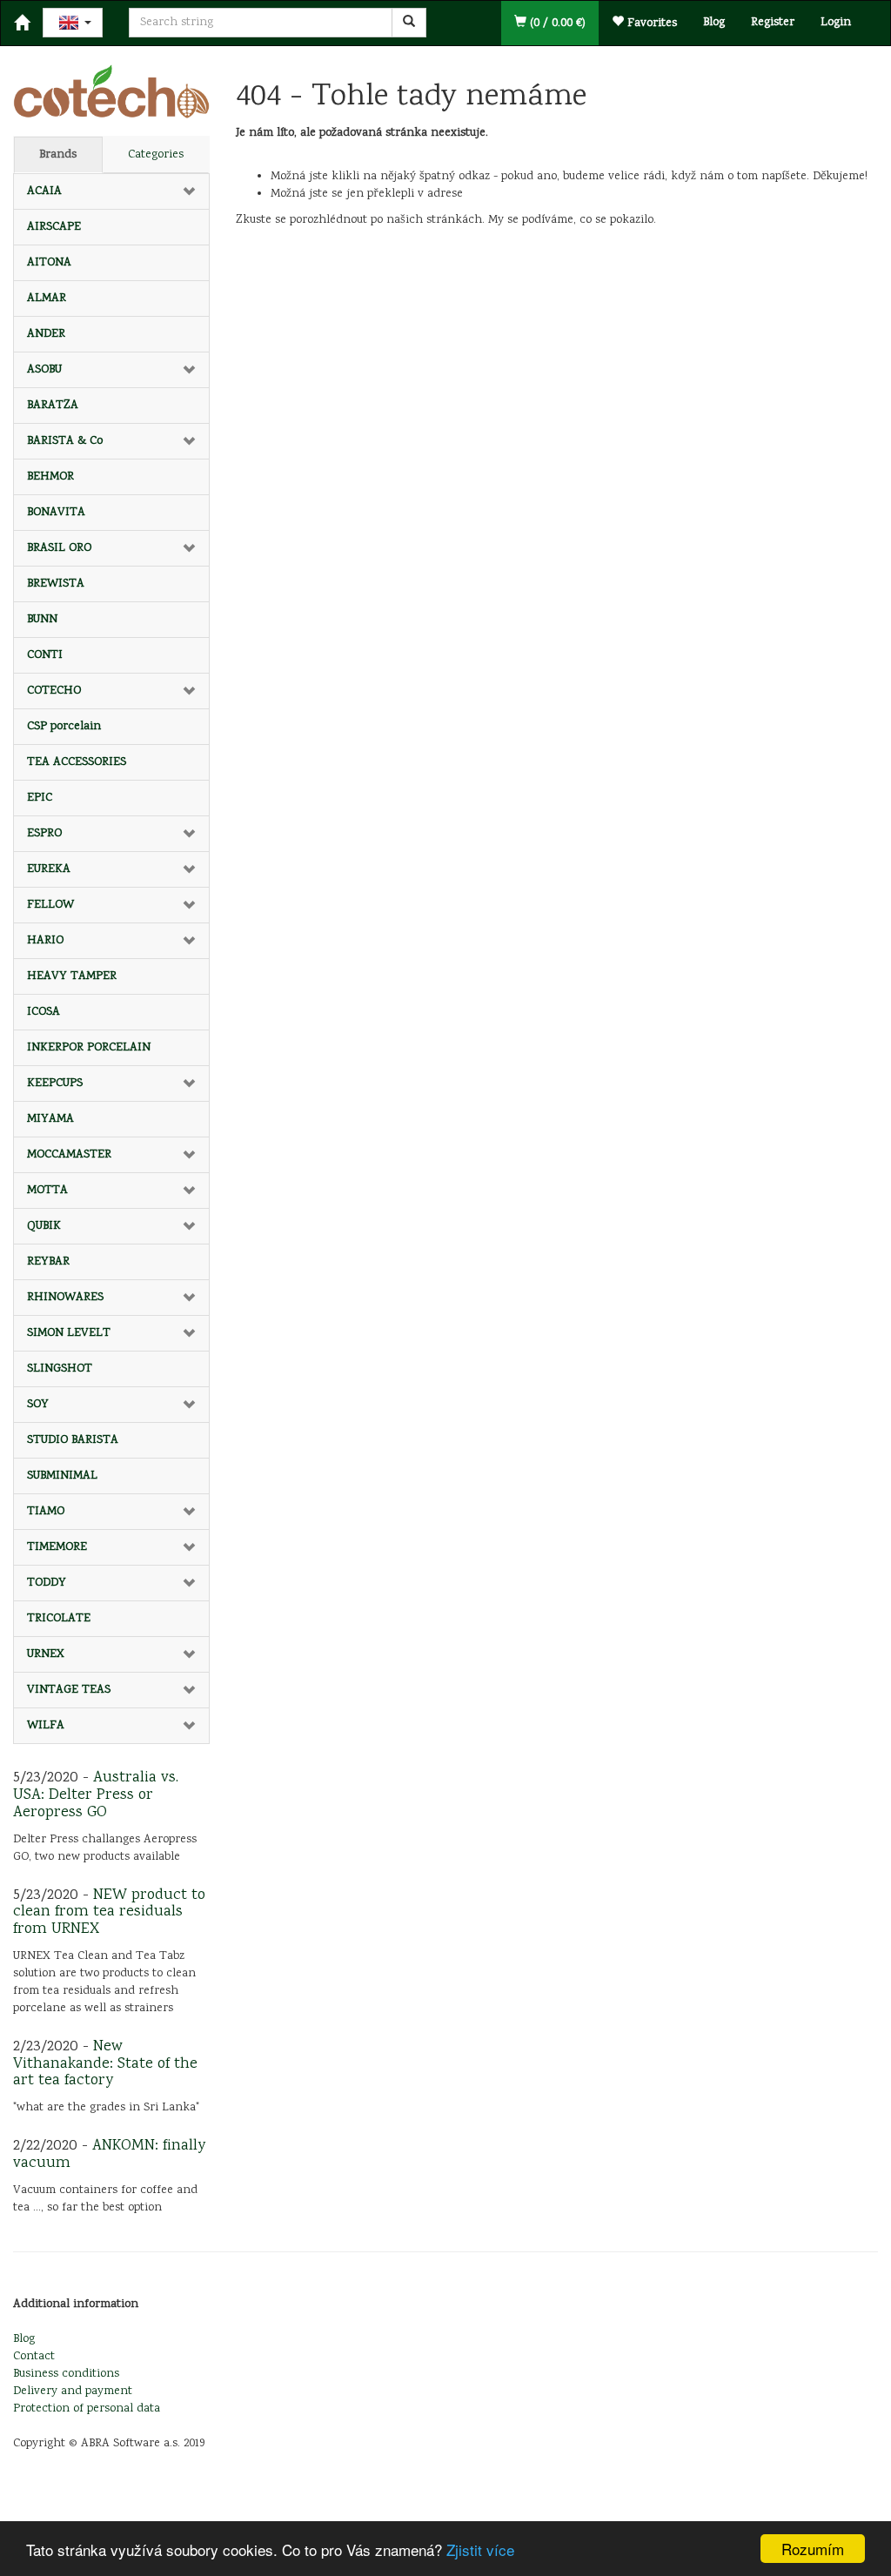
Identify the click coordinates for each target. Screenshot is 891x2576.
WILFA (46, 1726)
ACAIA (44, 191)
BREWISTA (56, 584)
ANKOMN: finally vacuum (109, 2155)
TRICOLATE (59, 1619)
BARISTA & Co (65, 441)
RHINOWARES (65, 1298)
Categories (156, 155)
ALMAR (47, 299)
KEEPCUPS (55, 1083)
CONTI (45, 655)
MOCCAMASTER (69, 1155)
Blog (714, 23)
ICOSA (44, 1012)
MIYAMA (50, 1119)
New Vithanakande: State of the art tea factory (105, 2064)
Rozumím (813, 2549)
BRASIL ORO (59, 548)
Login (836, 23)
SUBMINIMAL (62, 1476)
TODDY (47, 1583)
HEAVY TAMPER (72, 976)
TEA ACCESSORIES (77, 762)
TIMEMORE (57, 1547)
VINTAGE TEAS (69, 1690)
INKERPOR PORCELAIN (89, 1048)
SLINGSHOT (60, 1369)
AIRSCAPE (54, 227)
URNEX (46, 1654)
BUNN (42, 620)
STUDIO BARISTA (73, 1440)
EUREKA (49, 869)
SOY (38, 1405)
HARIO (45, 941)
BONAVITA (56, 513)
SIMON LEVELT (69, 1333)
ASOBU (44, 370)
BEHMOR (50, 477)
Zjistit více (480, 2549)
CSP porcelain (64, 727)
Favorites (650, 23)
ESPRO (44, 834)
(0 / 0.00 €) (556, 23)
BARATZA (53, 406)
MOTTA (47, 1191)
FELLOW (50, 905)
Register (773, 23)
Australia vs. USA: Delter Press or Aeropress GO (96, 1795)
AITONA (49, 263)
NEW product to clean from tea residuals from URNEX (109, 1913)
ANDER (46, 334)
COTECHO (54, 691)
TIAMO (46, 1512)
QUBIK (44, 1226)
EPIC (40, 798)
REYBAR (48, 1262)
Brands (58, 155)
